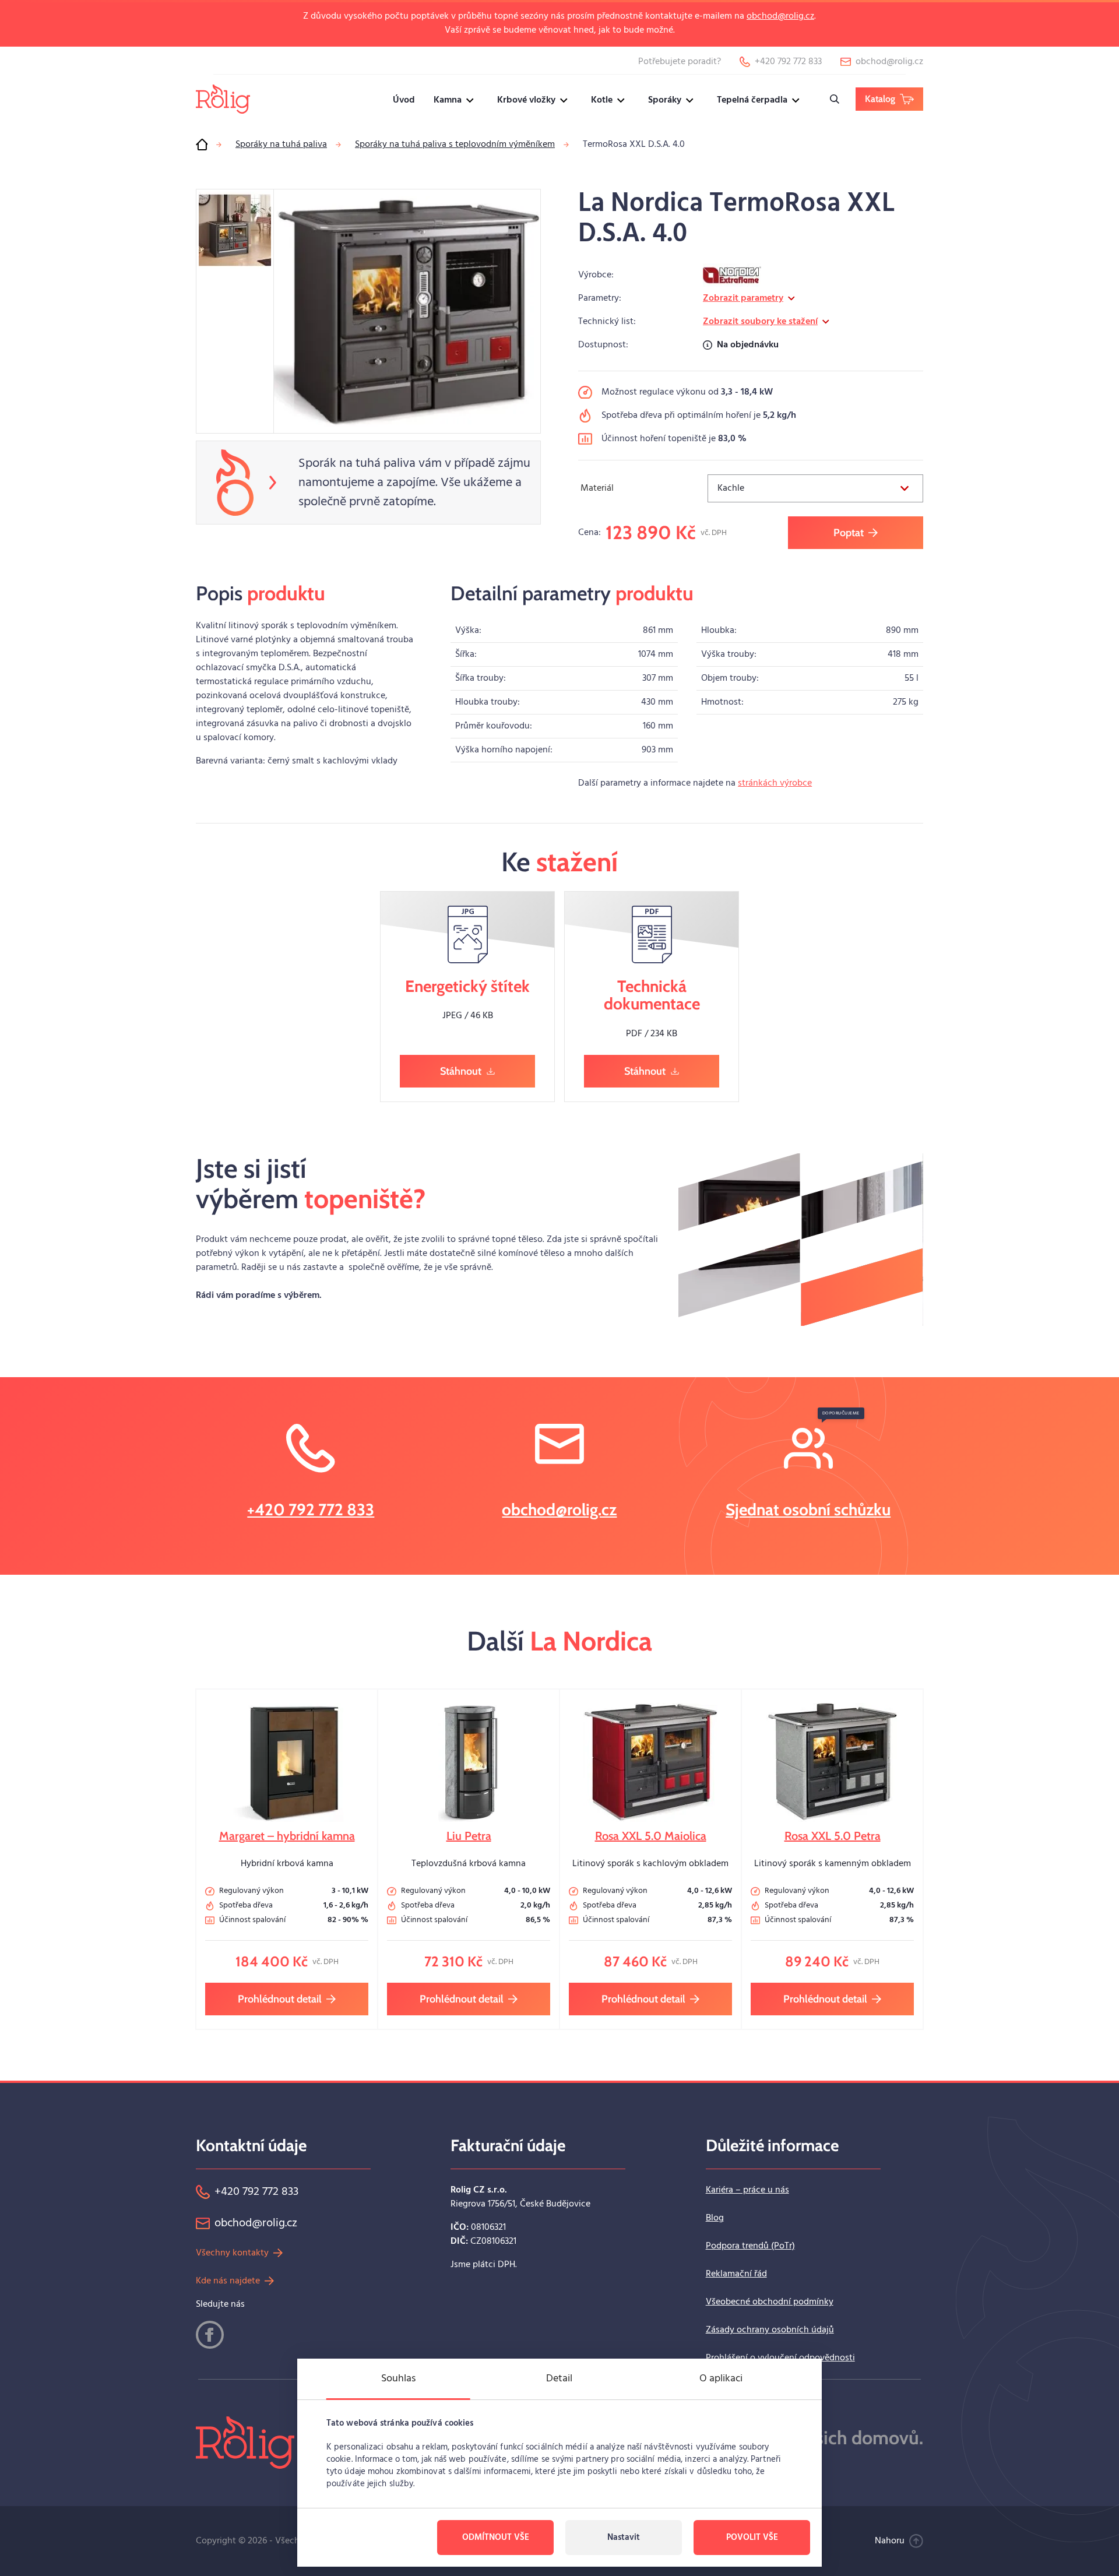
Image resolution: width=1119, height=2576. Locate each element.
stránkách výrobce (775, 783)
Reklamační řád (736, 2274)
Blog (715, 2218)
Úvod (404, 100)
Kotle (602, 100)
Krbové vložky (526, 100)
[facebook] (210, 2335)
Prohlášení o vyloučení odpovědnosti (780, 2358)
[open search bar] (835, 99)
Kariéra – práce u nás (747, 2190)
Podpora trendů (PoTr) (750, 2246)
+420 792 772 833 (311, 1509)
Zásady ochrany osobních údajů (770, 2330)
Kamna (448, 100)
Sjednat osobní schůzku (808, 1509)
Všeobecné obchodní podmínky (770, 2302)
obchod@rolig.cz (780, 16)
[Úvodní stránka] (202, 145)
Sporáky (665, 100)
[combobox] (815, 488)
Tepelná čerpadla (752, 100)
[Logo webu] (223, 99)
